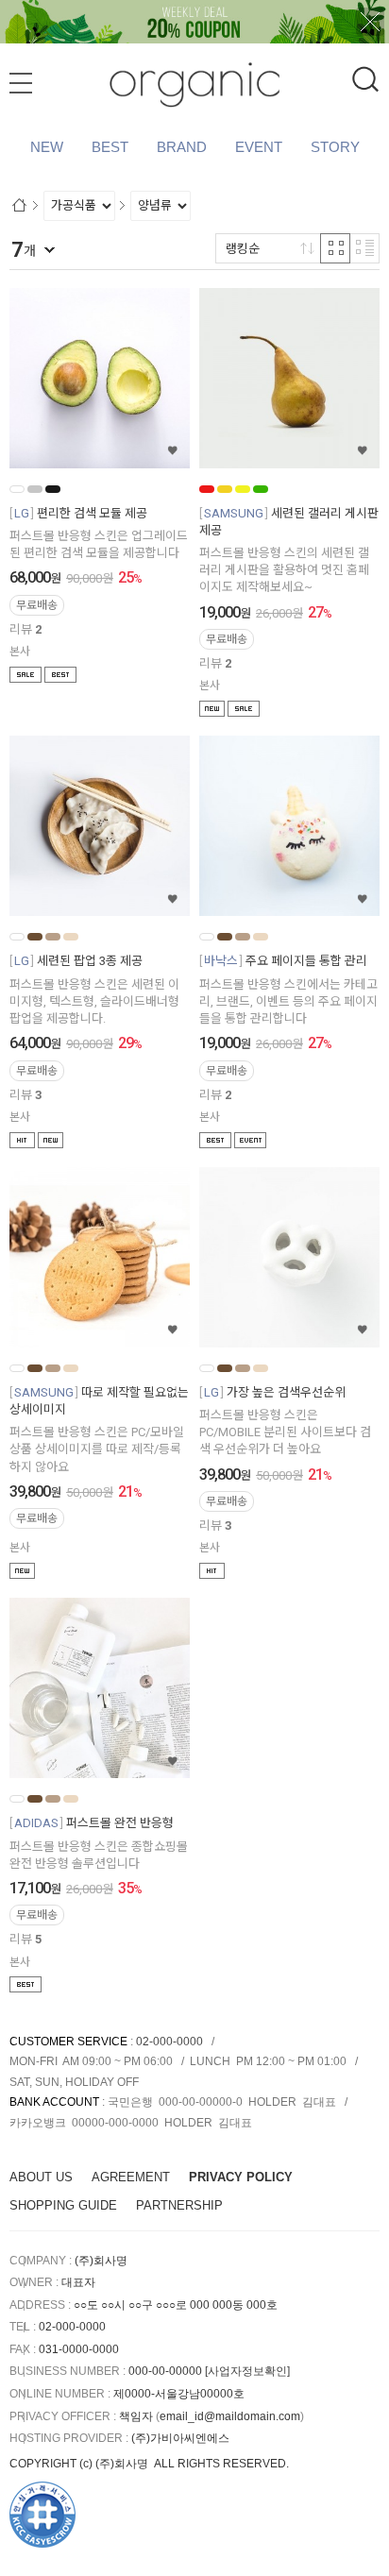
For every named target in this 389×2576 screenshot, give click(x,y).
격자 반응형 (335, 248)
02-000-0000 (169, 2042)
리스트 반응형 (364, 248)
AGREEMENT (131, 2177)
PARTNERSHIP (179, 2205)
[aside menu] (21, 83)
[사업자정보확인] (247, 2371)
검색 (365, 79)
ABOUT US (41, 2177)
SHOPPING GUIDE (63, 2205)
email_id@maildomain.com (230, 2416)
